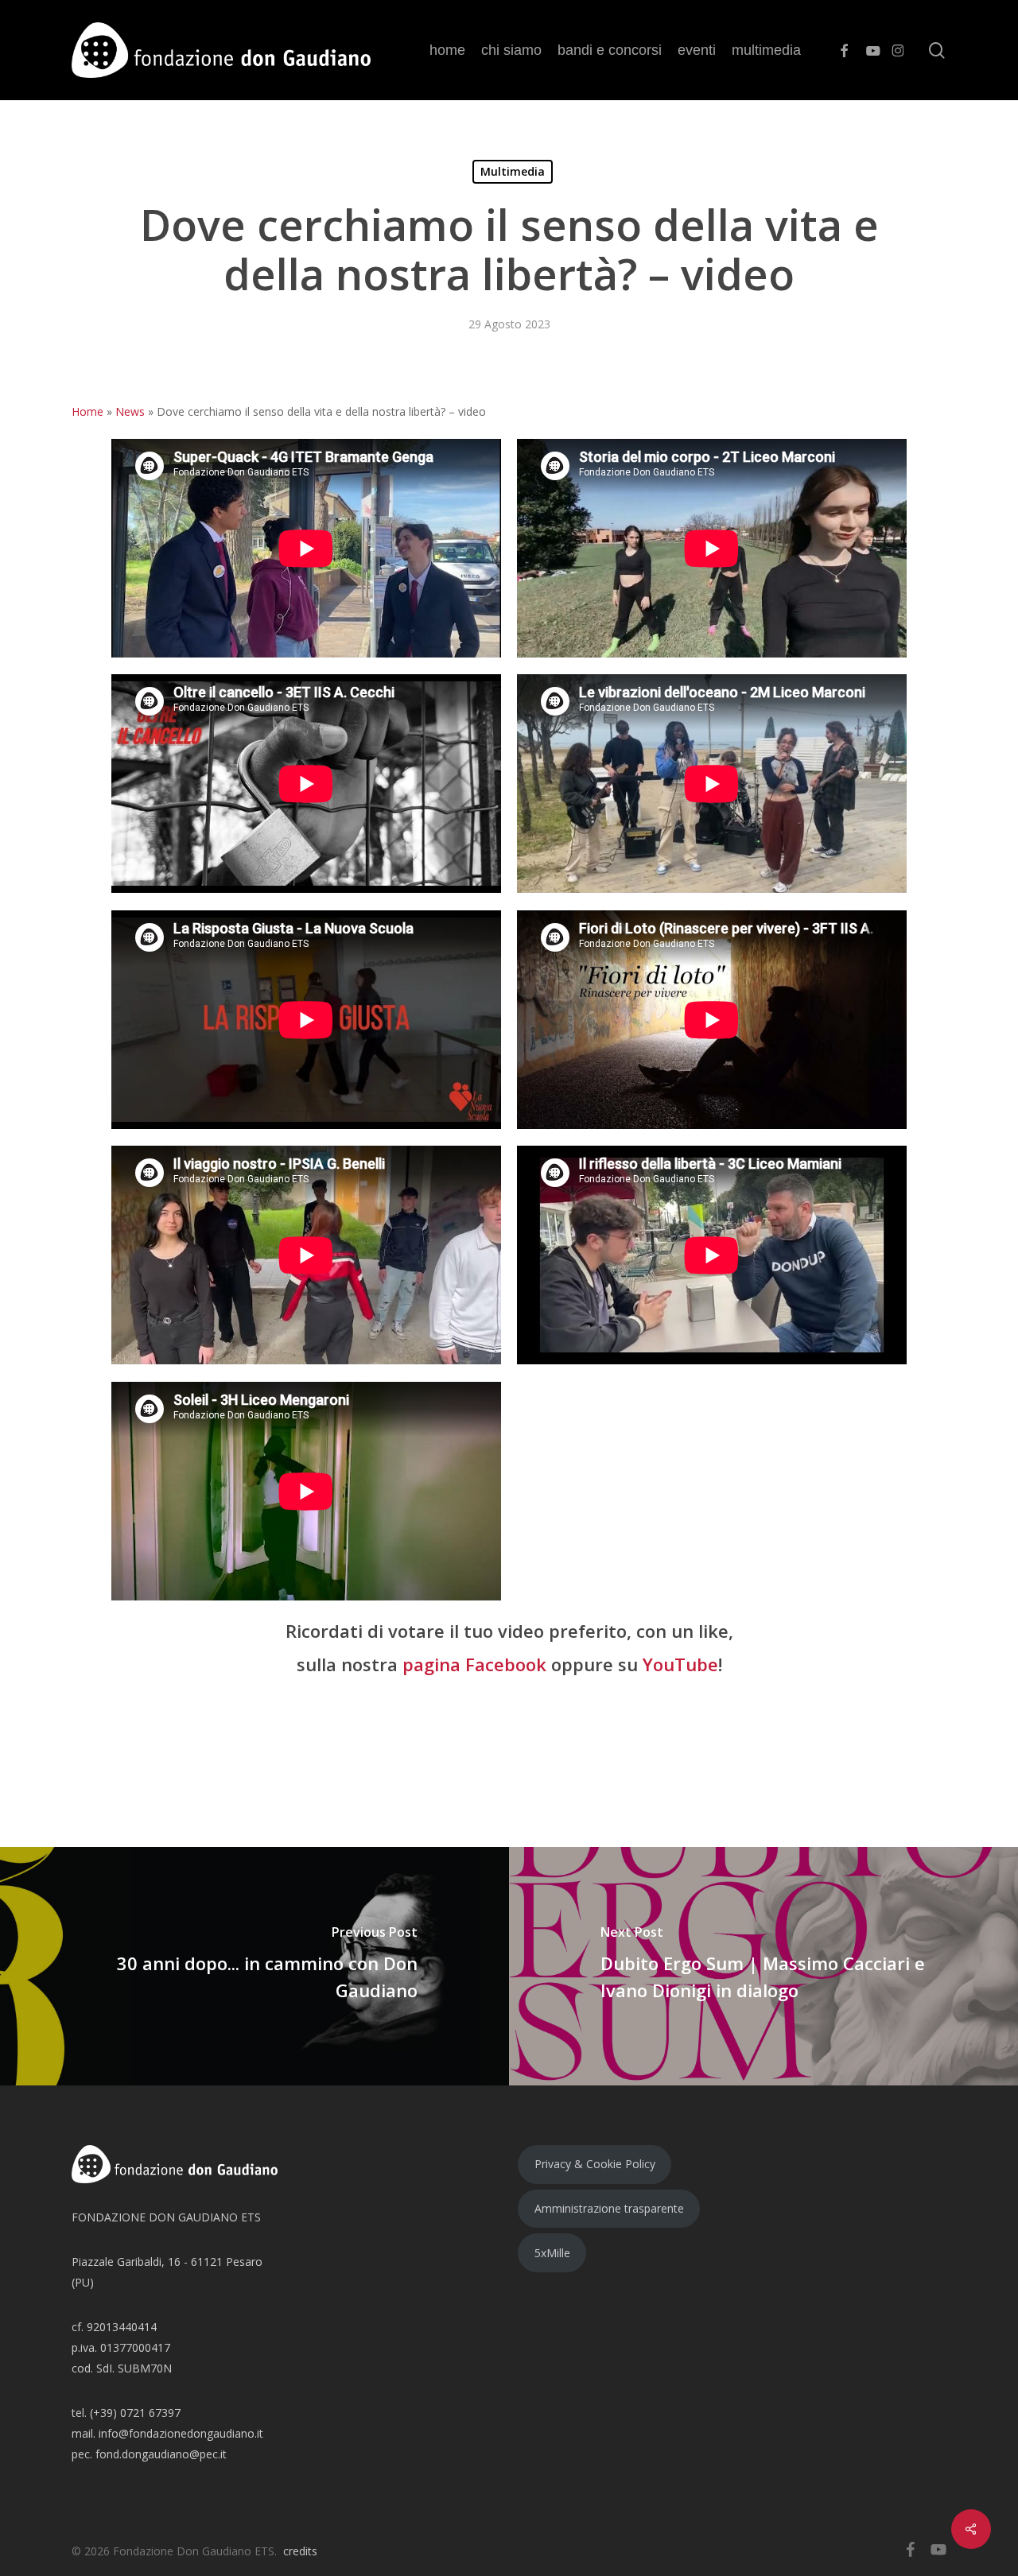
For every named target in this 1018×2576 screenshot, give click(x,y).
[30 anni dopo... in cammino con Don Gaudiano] (254, 1966)
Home (87, 411)
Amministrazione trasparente (609, 2208)
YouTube (680, 1664)
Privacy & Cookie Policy (595, 2164)
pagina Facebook (474, 1664)
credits (300, 2551)
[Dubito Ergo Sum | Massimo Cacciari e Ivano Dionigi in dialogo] (763, 1966)
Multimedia (513, 171)
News (130, 411)
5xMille (552, 2253)
